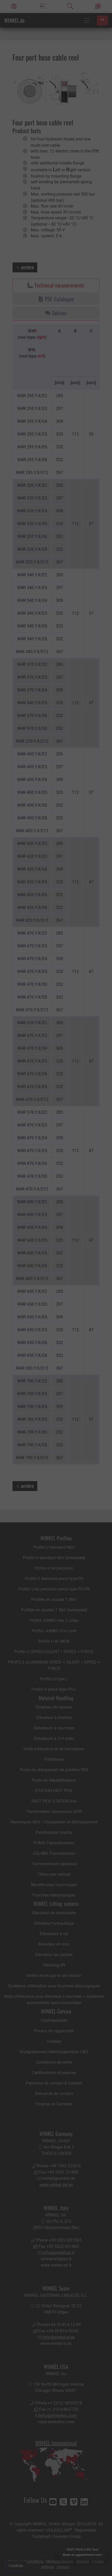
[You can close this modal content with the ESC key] (56, 1288)
